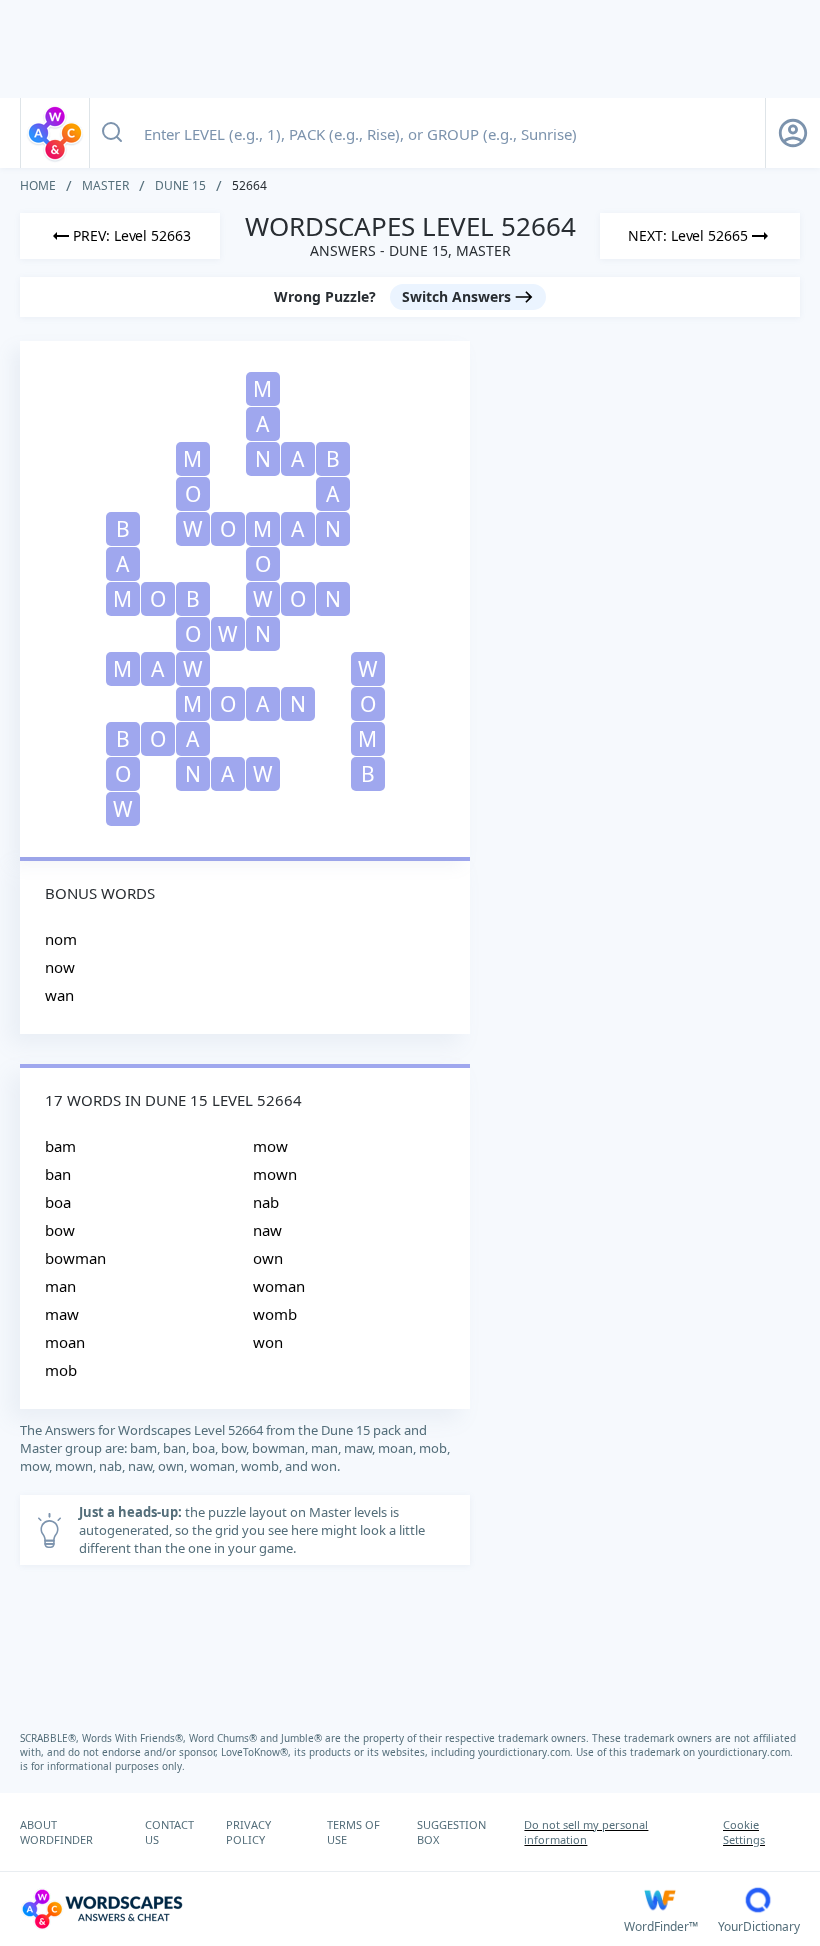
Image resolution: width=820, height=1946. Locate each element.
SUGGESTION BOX (451, 1832)
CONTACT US (169, 1832)
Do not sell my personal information (586, 1832)
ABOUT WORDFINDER (56, 1832)
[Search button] (112, 133)
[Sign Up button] (793, 133)
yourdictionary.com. (527, 1752)
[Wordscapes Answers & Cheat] (55, 133)
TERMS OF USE (353, 1832)
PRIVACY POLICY (248, 1832)
